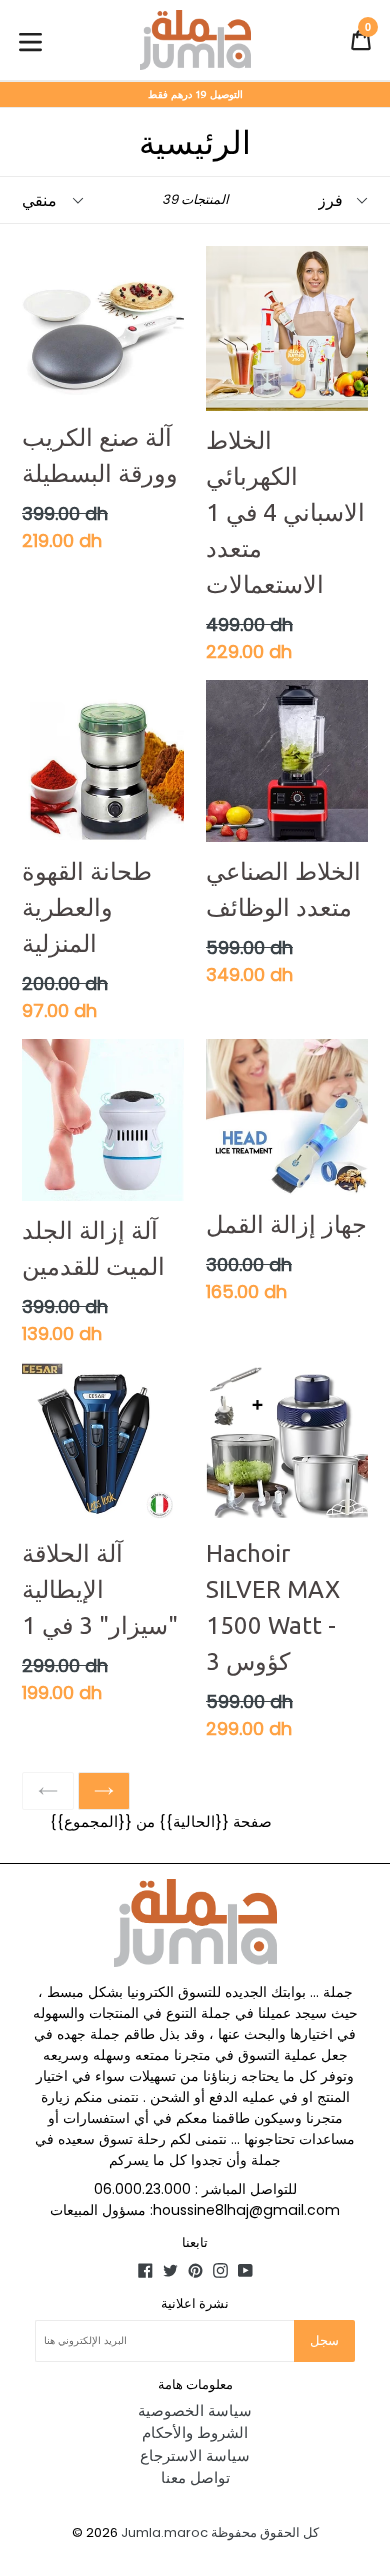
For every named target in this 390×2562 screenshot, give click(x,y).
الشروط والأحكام (195, 2432)
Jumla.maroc (164, 2532)
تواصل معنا (195, 2477)
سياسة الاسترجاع (195, 2455)
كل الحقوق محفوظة (265, 2532)
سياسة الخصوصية (195, 2410)
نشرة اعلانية (195, 2303)
